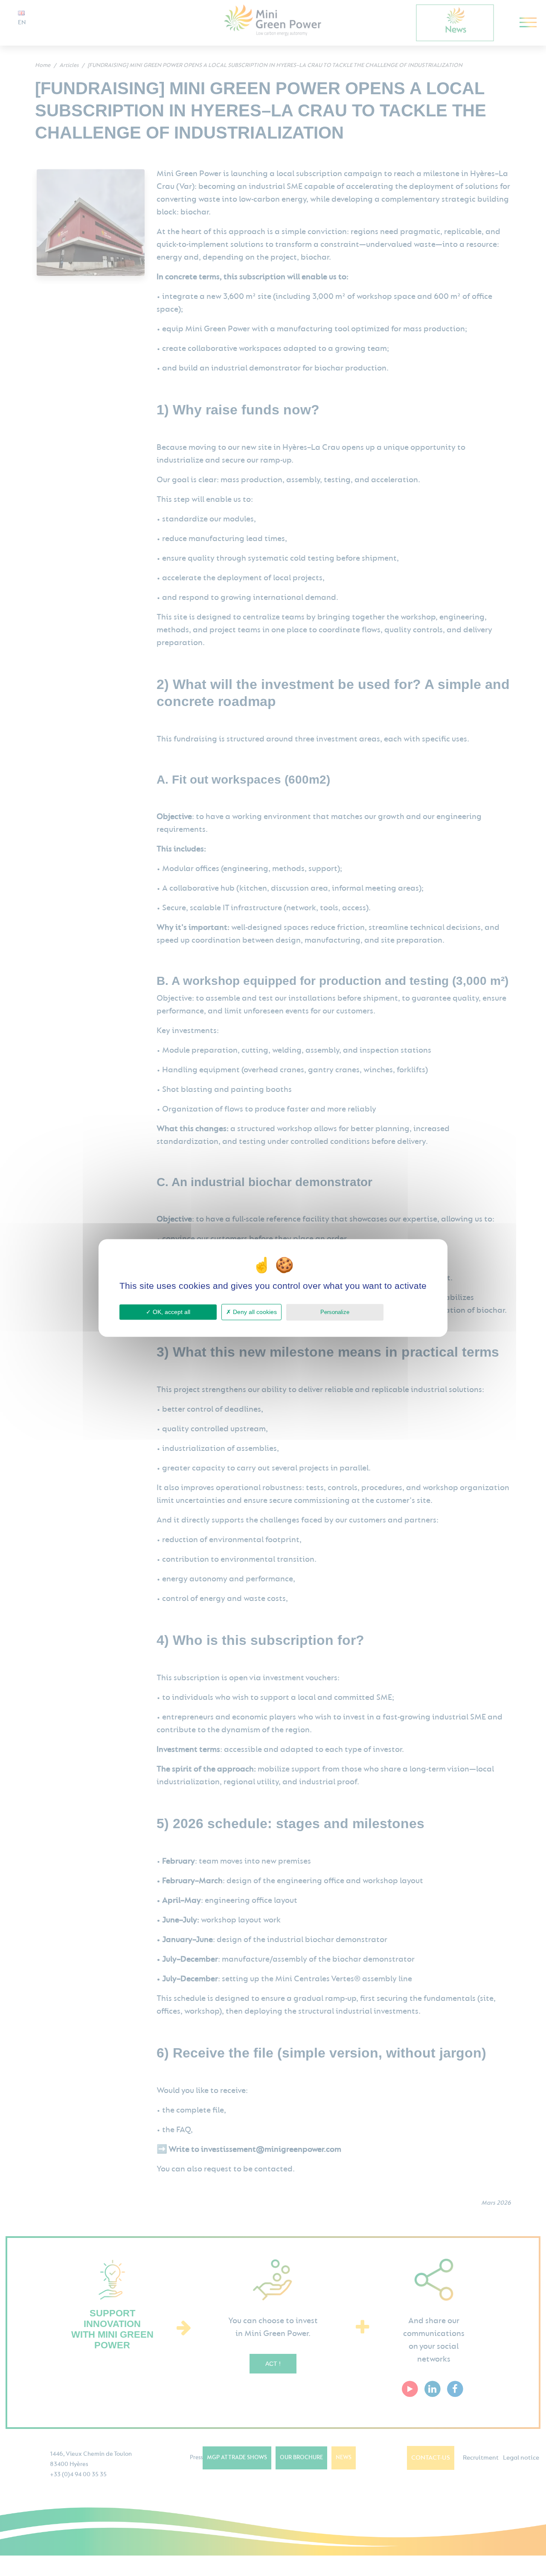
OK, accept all (171, 1312)
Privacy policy (407, 1312)
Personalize (335, 1312)
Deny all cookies (254, 1312)
